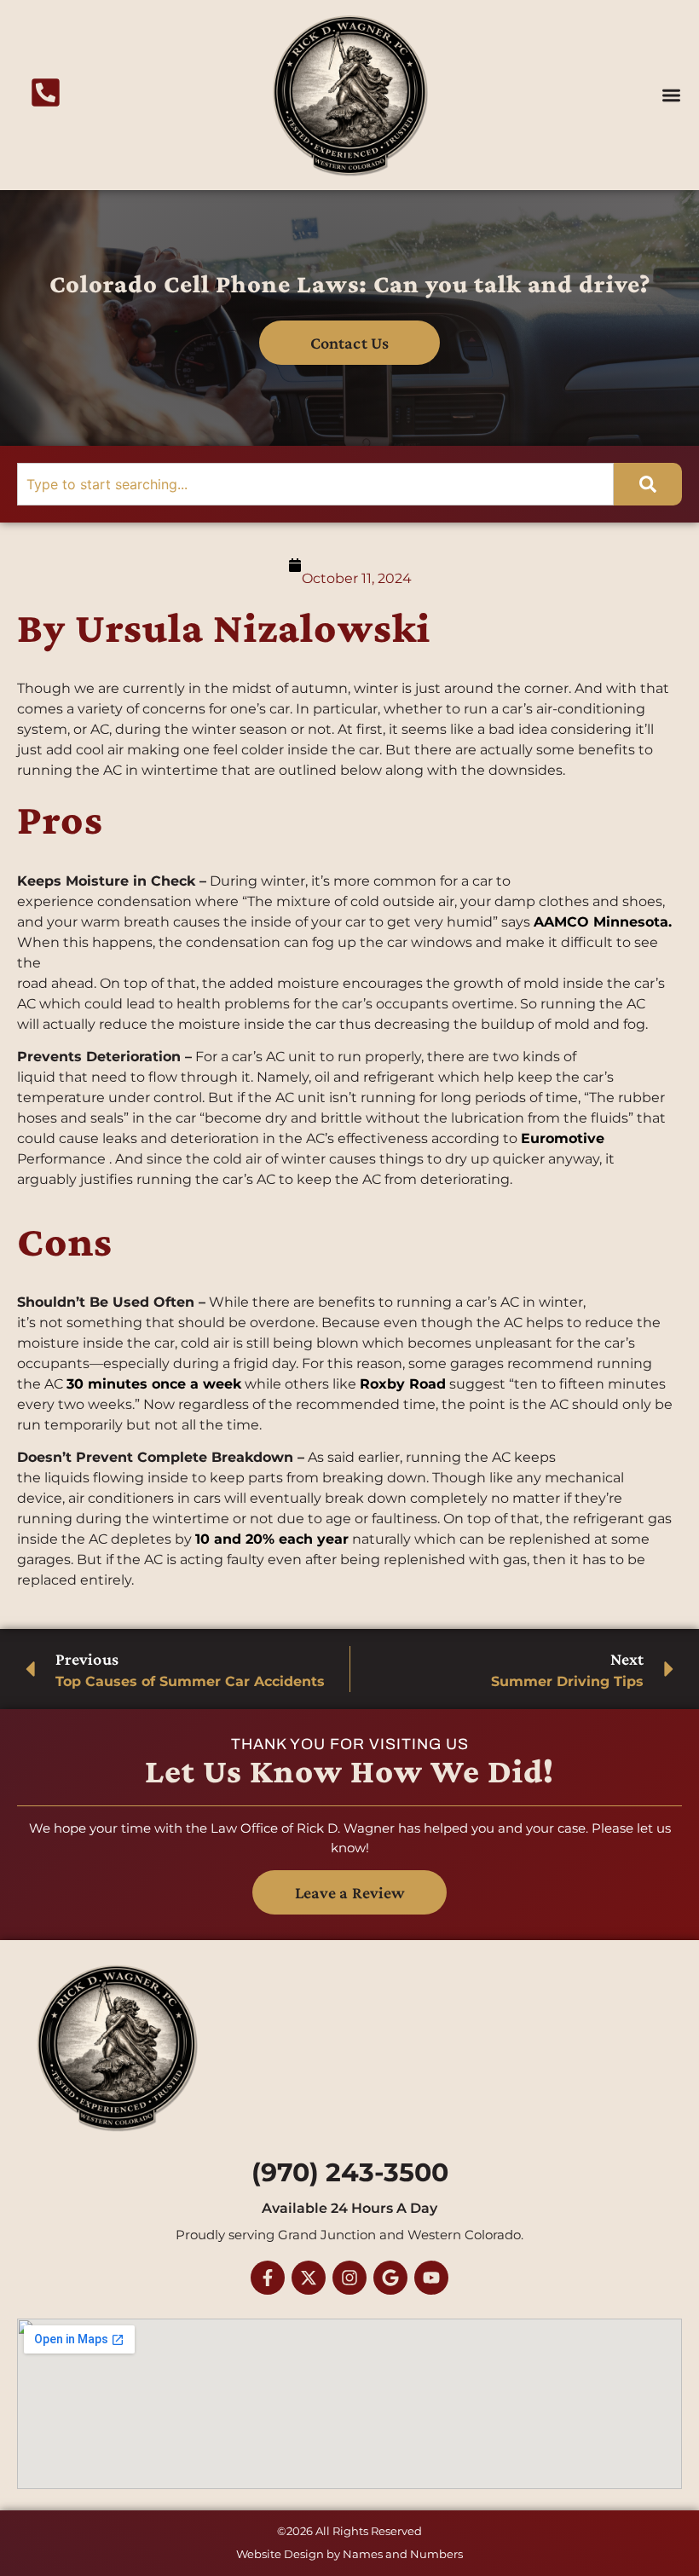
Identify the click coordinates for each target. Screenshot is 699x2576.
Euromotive (563, 1138)
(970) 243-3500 (350, 2172)
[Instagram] (349, 2278)
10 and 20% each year (272, 1539)
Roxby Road (403, 1384)
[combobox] (315, 484)
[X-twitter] (309, 2278)
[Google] (390, 2278)
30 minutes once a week (154, 1384)
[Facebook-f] (268, 2278)
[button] (672, 95)
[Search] (648, 484)
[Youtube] (431, 2278)
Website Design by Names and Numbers (349, 2554)
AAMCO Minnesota (601, 922)
